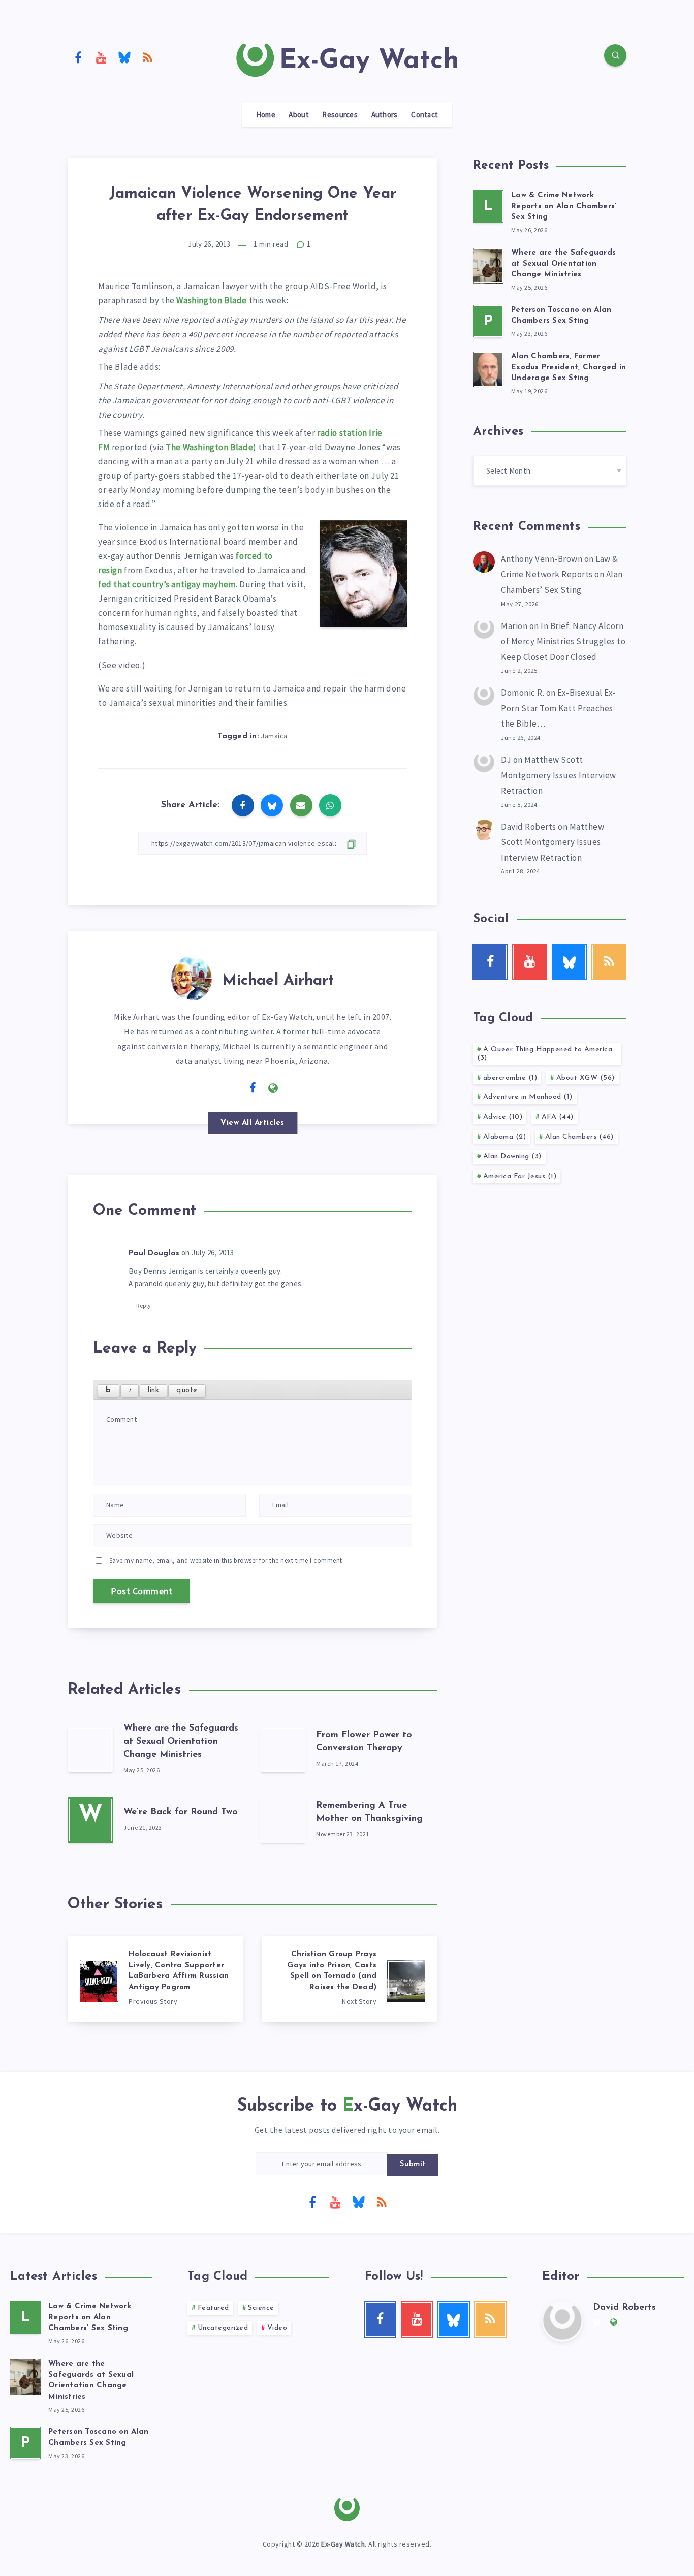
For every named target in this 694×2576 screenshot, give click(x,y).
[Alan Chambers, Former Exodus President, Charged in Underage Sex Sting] (488, 368)
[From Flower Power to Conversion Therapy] (283, 1749)
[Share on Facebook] (243, 805)
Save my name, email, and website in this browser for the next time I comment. (227, 1561)
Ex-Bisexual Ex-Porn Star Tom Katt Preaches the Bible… (559, 708)
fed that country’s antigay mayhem (167, 584)
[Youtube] (102, 57)
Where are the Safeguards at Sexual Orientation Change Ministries (181, 1742)
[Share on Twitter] (272, 805)
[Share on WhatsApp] (330, 805)
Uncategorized (223, 2328)
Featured (213, 2308)
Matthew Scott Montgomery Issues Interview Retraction (559, 775)
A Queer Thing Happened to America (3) (545, 1054)
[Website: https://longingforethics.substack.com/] (273, 1088)
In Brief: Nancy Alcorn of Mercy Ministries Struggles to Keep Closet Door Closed (563, 641)
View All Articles (253, 1123)
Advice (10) (503, 1117)
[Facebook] (78, 57)
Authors (385, 115)
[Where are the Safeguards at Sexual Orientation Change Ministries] (90, 1749)
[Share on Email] (301, 805)
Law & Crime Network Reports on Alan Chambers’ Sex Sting (564, 207)
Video (277, 2328)
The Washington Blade (209, 447)
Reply (144, 1306)
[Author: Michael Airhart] (192, 977)
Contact (424, 115)
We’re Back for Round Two (181, 1812)
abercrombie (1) (510, 1078)
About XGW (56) (586, 1078)
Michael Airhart (278, 981)
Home (266, 115)
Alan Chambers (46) (579, 1137)
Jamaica (274, 736)
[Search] (615, 55)
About (299, 115)
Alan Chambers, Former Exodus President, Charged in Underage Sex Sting (569, 368)
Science (261, 2308)
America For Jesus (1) (520, 1176)
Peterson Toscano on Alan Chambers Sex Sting (561, 316)
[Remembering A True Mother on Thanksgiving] (283, 1820)
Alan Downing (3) (512, 1157)
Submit (413, 2165)
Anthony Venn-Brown (542, 559)
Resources (340, 115)
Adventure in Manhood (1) (528, 1097)
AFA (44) (558, 1117)
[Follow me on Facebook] (253, 1088)
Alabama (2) (505, 1137)
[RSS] (148, 57)
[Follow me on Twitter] (232, 1087)
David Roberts (529, 827)
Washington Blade (212, 300)
